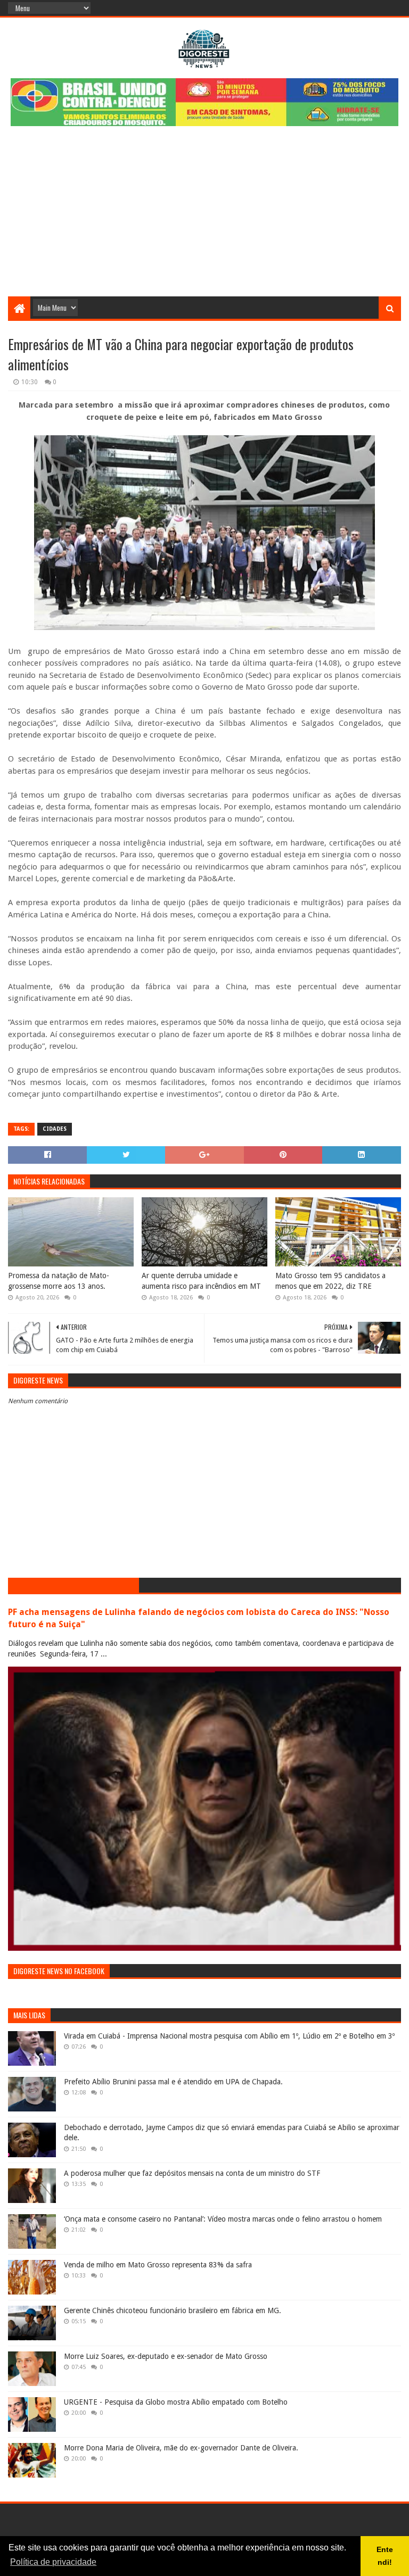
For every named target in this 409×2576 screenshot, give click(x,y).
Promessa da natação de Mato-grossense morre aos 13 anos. (59, 1281)
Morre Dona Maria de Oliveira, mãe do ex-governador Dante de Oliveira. (181, 2448)
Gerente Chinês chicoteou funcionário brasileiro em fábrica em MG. (173, 2310)
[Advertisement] (204, 217)
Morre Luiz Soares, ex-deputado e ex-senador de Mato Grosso (166, 2356)
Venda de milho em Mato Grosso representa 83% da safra (158, 2265)
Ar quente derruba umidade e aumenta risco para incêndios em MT (201, 1281)
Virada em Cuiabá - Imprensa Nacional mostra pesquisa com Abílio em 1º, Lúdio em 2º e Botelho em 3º (229, 2036)
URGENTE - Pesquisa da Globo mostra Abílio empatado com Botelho (176, 2402)
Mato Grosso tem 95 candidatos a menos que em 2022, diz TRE (330, 1281)
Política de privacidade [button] (53, 2562)
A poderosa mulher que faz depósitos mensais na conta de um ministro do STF (192, 2173)
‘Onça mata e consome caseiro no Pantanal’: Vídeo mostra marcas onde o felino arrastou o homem (223, 2219)
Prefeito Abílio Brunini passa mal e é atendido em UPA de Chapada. (173, 2082)
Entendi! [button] (385, 2556)
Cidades (55, 1129)
